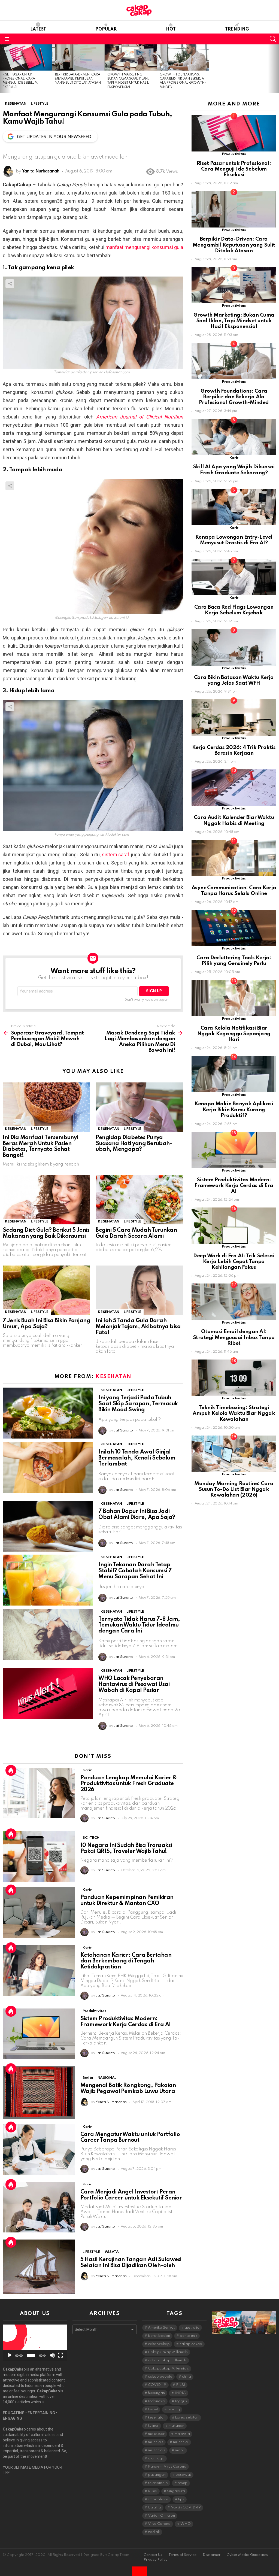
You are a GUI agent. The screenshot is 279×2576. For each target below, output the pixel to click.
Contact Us (153, 2555)
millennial (181, 2442)
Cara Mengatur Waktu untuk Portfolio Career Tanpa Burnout (130, 2138)
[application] (35, 2343)
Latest (38, 29)
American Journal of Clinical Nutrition (140, 417)
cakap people (160, 2377)
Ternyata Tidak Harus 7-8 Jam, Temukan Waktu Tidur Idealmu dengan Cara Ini (139, 1625)
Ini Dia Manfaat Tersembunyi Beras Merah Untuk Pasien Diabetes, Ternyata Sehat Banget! (40, 1147)
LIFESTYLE (40, 1129)
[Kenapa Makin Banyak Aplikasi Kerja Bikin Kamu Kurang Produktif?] (234, 1074)
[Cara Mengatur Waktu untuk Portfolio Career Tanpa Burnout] (39, 2150)
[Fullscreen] (60, 2355)
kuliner (153, 2426)
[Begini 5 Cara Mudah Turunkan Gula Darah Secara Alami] (139, 1200)
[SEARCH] (273, 39)
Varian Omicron (161, 2516)
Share (10, 284)
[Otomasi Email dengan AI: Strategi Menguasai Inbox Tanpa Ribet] (234, 1302)
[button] (35, 2343)
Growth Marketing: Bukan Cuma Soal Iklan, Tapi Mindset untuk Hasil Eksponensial (234, 321)
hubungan (156, 2393)
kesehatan (157, 2418)
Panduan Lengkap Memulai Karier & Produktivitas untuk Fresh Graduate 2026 (129, 1784)
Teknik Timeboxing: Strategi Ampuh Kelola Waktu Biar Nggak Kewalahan (234, 1413)
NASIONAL (107, 2078)
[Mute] (52, 2355)
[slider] (31, 2355)
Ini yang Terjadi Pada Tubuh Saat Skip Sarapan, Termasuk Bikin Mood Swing (138, 1404)
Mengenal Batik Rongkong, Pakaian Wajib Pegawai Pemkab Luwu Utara (128, 2089)
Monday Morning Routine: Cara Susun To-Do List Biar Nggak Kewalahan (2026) (234, 1489)
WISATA (112, 2252)
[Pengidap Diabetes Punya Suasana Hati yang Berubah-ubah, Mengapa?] (139, 1107)
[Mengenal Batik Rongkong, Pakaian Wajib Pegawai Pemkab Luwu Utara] (39, 2092)
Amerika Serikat (161, 2328)
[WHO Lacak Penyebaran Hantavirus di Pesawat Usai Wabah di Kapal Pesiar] (48, 1694)
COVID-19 (157, 2385)
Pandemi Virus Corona (167, 2467)
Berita (88, 2078)
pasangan (157, 2475)
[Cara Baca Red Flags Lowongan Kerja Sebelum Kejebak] (234, 577)
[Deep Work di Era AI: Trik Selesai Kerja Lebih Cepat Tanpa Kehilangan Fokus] (234, 1226)
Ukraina (154, 2507)
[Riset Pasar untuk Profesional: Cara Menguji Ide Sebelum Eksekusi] (26, 57)
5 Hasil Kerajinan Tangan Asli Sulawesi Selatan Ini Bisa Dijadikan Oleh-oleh (131, 2263)
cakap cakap (191, 2344)
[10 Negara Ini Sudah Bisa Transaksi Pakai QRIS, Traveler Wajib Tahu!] (39, 1856)
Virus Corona (159, 2524)
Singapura (176, 2491)
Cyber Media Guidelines (247, 2555)
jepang (174, 2409)
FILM (181, 2385)
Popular (106, 29)
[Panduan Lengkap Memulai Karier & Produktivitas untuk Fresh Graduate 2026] (39, 1793)
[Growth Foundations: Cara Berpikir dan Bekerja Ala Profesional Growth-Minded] (183, 57)
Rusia (153, 2491)
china (186, 2377)
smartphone (158, 2499)
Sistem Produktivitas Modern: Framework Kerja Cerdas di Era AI (126, 2022)
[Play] (10, 2355)
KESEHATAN (16, 1129)
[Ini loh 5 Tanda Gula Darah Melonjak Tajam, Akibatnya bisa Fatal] (139, 1290)
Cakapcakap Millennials (168, 2369)
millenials (156, 2442)
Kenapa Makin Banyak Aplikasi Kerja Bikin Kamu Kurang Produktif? (234, 1110)
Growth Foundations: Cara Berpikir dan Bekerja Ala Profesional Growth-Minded (234, 397)
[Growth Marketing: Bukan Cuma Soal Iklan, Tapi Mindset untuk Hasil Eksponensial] (131, 57)
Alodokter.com (116, 835)
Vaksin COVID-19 (186, 2507)
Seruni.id (121, 618)
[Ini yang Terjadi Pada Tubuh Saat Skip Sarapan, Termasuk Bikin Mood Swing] (48, 1413)
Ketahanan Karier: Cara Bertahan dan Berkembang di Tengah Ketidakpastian (126, 1961)
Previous (3, 69)
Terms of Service (182, 2555)
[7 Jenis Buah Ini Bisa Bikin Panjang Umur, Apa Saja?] (46, 1290)
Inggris (181, 2401)
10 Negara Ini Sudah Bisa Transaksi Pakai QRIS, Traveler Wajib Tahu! (126, 1849)
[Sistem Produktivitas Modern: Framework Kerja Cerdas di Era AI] (39, 2034)
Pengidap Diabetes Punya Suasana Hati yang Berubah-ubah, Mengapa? (134, 1144)
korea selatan (187, 2418)
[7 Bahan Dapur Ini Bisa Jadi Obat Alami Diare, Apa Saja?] (48, 1527)
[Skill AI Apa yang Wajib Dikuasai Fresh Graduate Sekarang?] (234, 437)
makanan (176, 2426)
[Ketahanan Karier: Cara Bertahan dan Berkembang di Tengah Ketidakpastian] (39, 1970)
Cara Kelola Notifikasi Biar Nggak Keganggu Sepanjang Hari (234, 1034)
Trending (237, 29)
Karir (87, 1770)
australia (192, 2328)
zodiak (154, 2532)
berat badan (159, 2336)
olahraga (156, 2458)
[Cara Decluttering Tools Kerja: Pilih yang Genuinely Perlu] (234, 928)
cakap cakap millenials (167, 2360)
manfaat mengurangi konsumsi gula (144, 247)
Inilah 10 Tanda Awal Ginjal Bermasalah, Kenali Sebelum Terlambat (137, 1458)
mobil (180, 2450)
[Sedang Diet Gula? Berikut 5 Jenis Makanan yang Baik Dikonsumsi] (46, 1200)
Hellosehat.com (117, 372)
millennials (157, 2450)
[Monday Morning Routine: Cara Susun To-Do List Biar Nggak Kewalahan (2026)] (234, 1454)
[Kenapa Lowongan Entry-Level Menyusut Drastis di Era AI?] (234, 507)
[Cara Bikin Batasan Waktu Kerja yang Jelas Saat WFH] (234, 647)
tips (181, 2499)
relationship (158, 2483)
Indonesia (157, 2401)
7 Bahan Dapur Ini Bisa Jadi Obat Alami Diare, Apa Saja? (137, 1515)
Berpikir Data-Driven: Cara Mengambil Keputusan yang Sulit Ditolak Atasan (78, 79)
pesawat (183, 2475)
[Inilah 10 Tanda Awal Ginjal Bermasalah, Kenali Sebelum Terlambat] (48, 1467)
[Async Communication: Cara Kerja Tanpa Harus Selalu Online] (234, 858)
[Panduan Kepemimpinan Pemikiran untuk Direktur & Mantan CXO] (39, 1913)
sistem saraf (116, 855)
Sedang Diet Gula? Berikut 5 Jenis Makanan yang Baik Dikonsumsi (46, 1233)
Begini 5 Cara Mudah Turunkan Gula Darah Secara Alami (136, 1233)
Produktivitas (94, 2011)
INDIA (180, 2393)
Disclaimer (212, 2555)
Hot (171, 29)
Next (276, 69)
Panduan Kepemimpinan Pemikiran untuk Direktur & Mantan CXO (127, 1901)
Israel (153, 2409)
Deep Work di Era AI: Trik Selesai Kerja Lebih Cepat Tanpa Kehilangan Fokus (234, 1262)
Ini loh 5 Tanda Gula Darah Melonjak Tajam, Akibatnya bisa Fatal (138, 1327)
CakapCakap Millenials (168, 2352)
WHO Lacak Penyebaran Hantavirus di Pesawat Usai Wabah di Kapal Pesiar (134, 1685)
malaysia (182, 2434)
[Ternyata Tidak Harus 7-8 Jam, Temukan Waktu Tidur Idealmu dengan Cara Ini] (48, 1635)
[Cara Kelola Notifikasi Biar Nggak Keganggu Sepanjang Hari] (234, 998)
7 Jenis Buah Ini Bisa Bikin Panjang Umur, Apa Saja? (46, 1324)
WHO (186, 2524)
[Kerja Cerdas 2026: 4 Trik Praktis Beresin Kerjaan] (234, 717)
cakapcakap (159, 2344)
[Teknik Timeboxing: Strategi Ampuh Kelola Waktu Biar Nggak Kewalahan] (234, 1378)
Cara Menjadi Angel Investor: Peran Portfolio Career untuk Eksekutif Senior (131, 2195)
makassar (156, 2434)
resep (183, 2483)
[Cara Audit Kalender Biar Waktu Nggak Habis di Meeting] (234, 788)
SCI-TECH (91, 1838)
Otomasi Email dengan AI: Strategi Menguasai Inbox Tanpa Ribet (234, 1337)
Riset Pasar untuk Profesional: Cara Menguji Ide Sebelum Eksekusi (234, 169)
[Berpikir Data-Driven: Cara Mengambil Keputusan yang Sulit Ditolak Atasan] (78, 57)
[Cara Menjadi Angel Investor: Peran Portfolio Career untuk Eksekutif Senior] (39, 2207)
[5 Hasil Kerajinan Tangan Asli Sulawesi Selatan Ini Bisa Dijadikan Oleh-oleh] (39, 2267)
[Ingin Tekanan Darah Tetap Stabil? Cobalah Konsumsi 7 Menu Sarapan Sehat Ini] (48, 1580)
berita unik (189, 2336)
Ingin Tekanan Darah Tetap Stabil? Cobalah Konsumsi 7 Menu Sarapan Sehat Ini (135, 1571)
